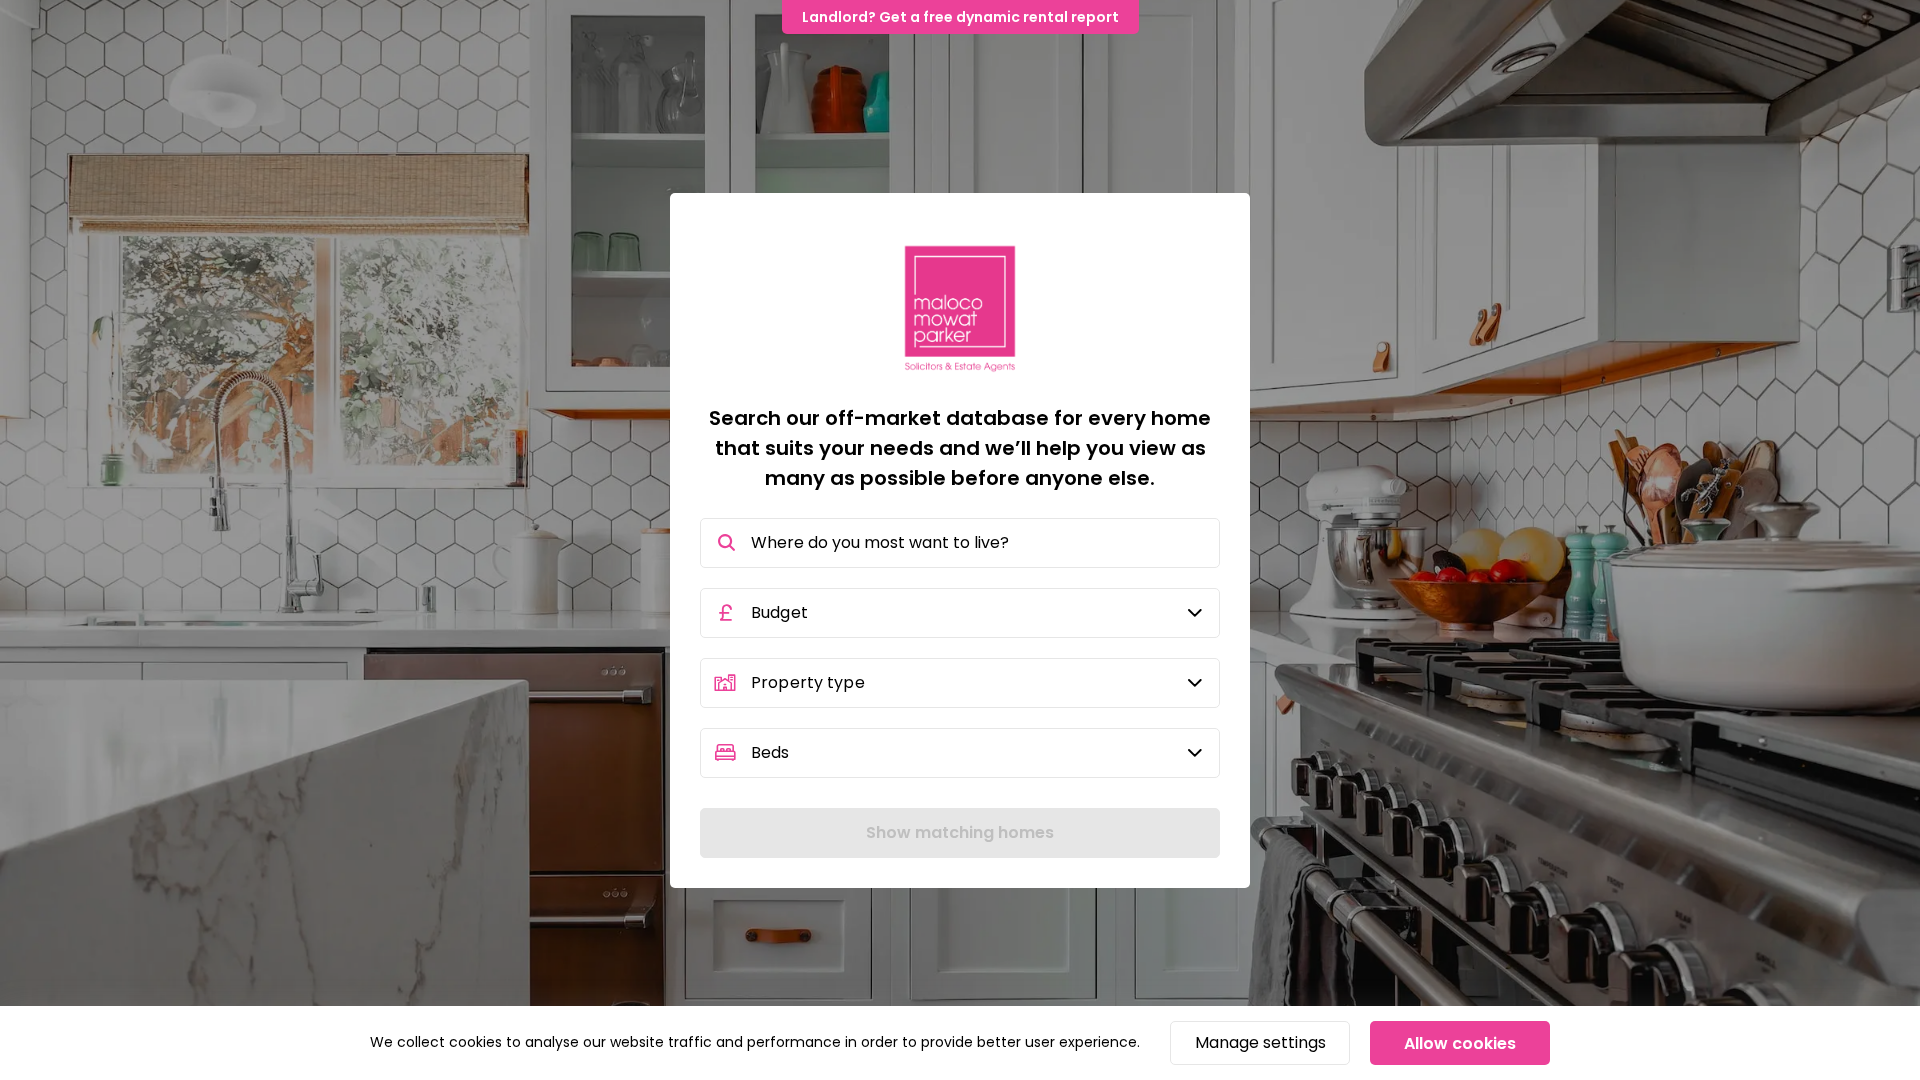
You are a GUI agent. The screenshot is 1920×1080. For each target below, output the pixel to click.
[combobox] (960, 543)
